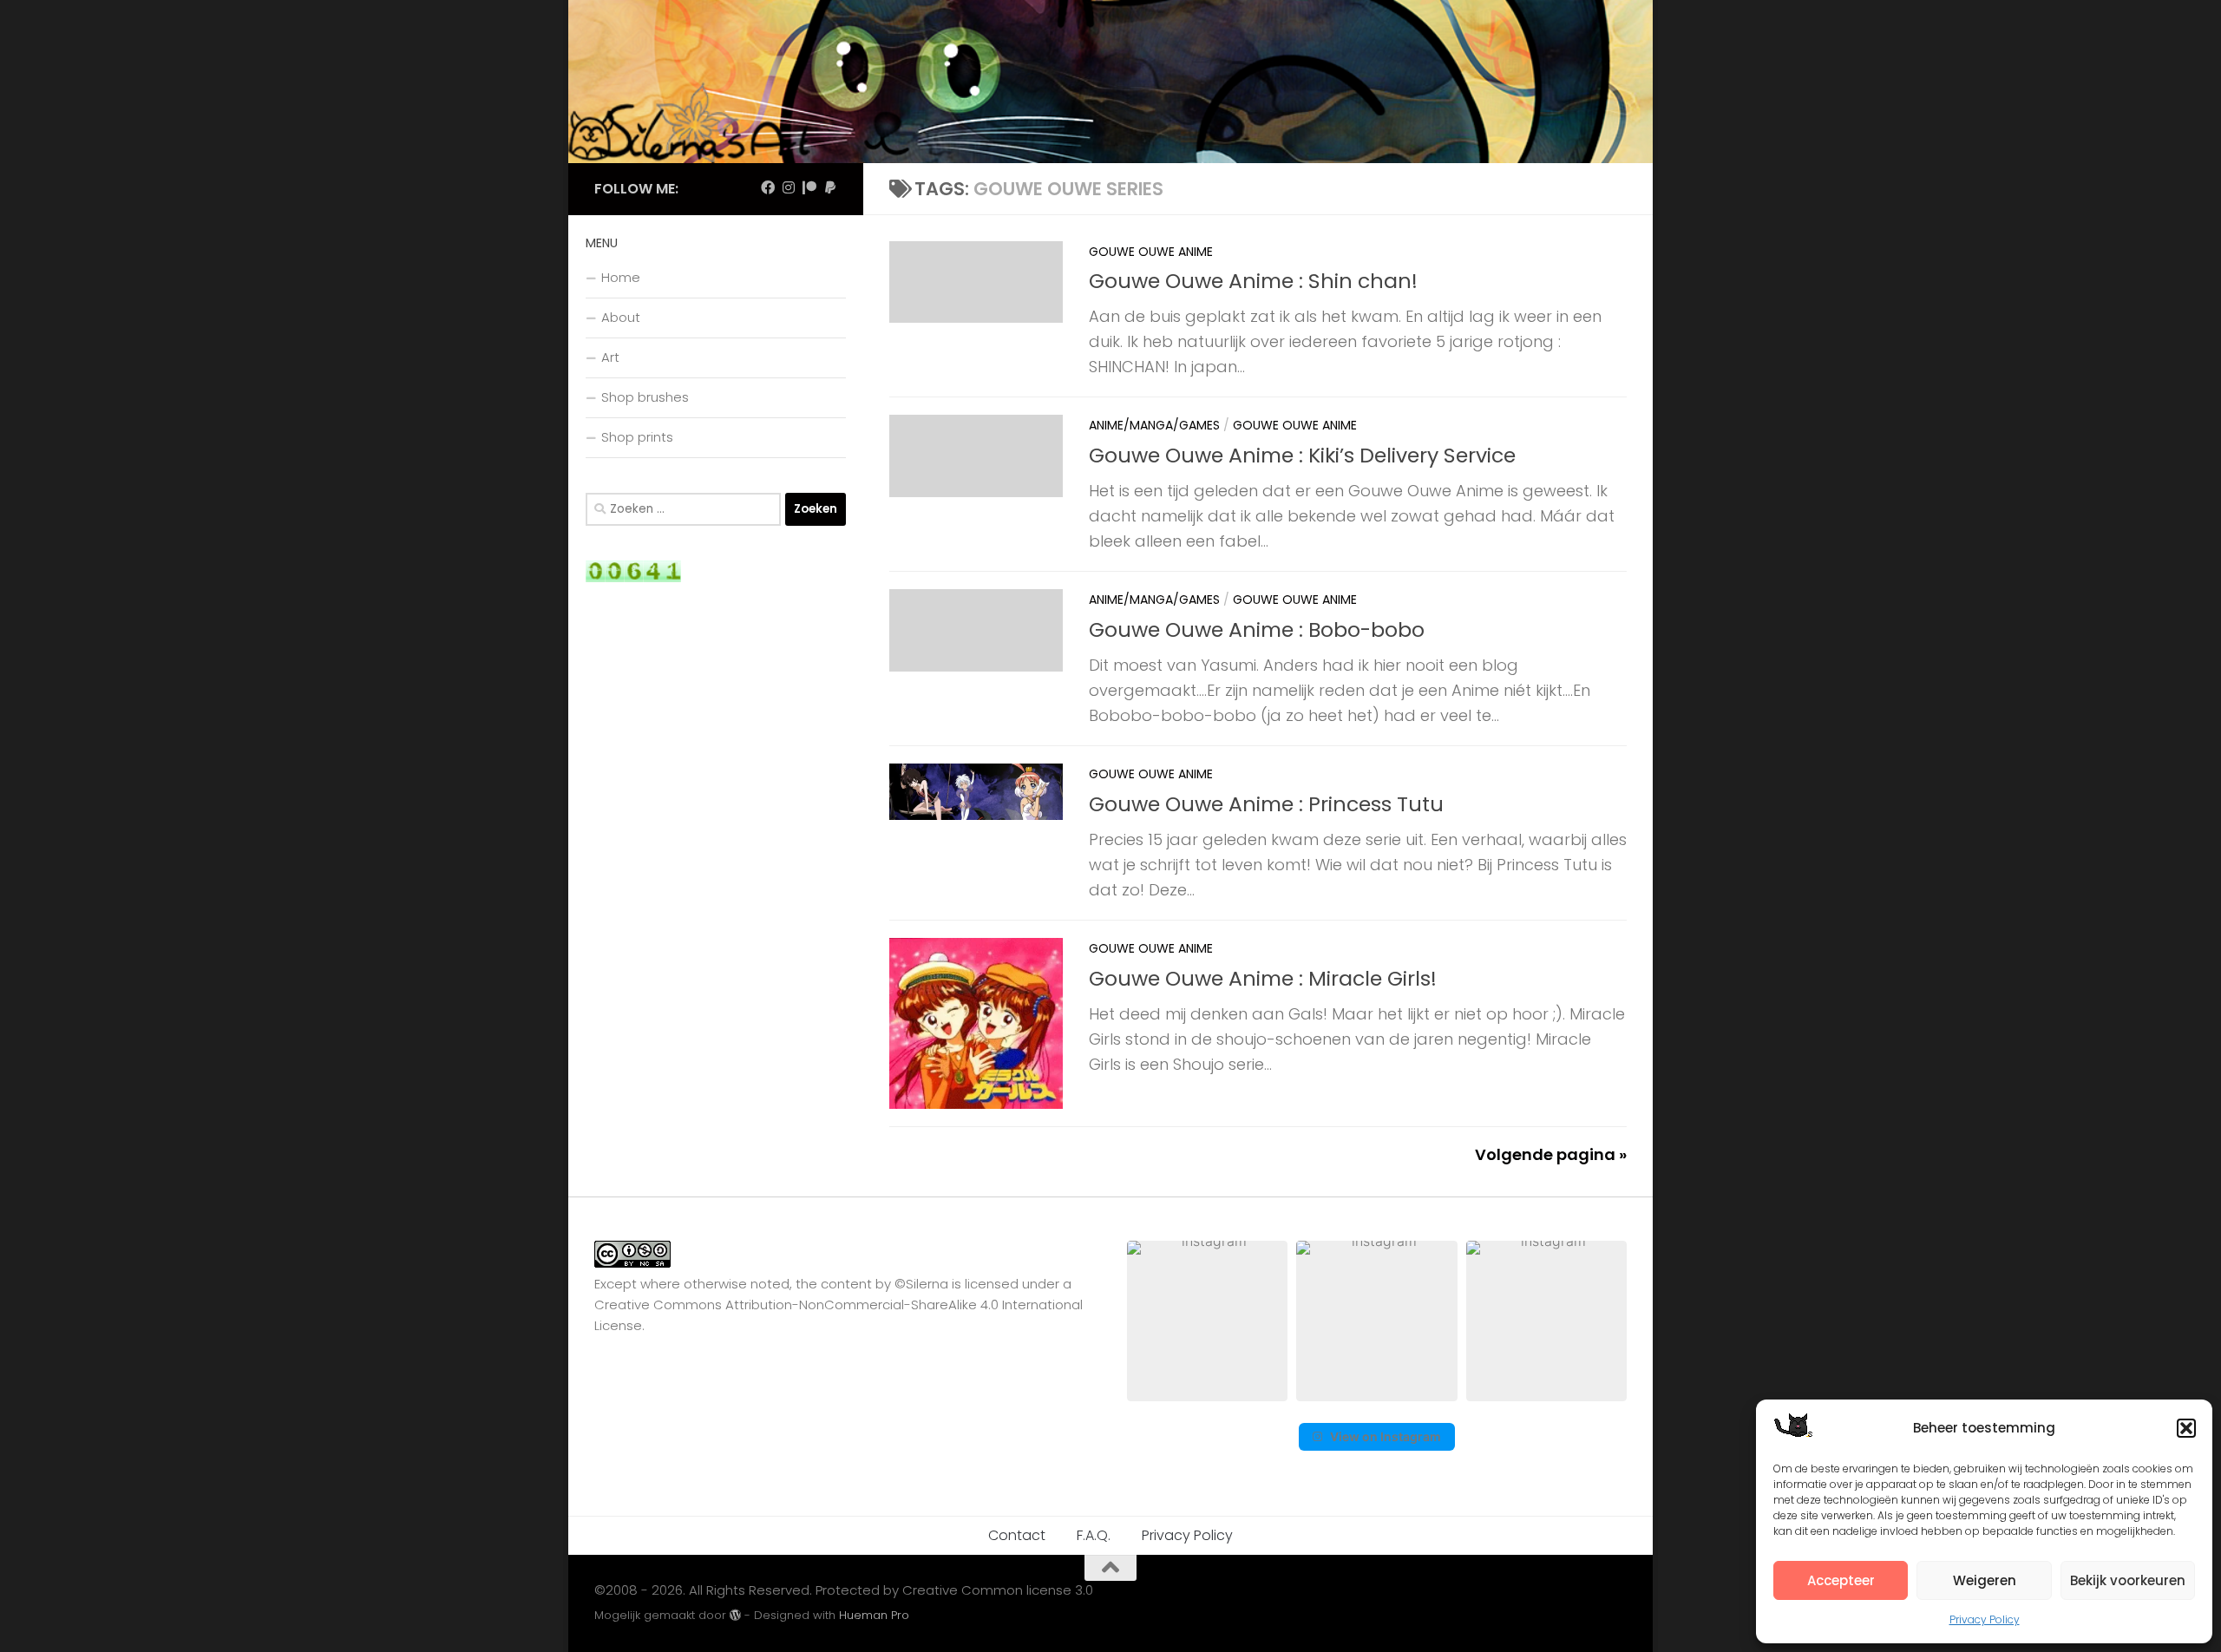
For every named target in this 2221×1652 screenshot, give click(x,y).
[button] (2186, 1428)
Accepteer (1841, 1580)
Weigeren (1985, 1580)
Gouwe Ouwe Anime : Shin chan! (1253, 281)
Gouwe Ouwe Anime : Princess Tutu (1266, 804)
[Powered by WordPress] (735, 1615)
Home (621, 277)
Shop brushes (645, 397)
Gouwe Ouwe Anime (1151, 252)
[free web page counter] (633, 577)
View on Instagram (1386, 1436)
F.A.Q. (1094, 1535)
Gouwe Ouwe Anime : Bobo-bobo (1257, 629)
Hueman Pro (874, 1615)
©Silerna (921, 1284)
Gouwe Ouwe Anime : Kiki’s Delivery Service (1302, 455)
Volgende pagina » (1551, 1154)
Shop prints (637, 437)
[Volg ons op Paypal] (830, 188)
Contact (1017, 1535)
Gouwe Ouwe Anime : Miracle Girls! (1263, 978)
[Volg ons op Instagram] (789, 188)
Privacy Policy (1985, 1619)
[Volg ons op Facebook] (768, 188)
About (621, 317)
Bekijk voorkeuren (2128, 1580)
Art (610, 357)
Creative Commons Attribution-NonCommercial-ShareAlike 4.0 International (839, 1305)
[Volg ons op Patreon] (809, 188)
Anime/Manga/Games (1154, 425)
